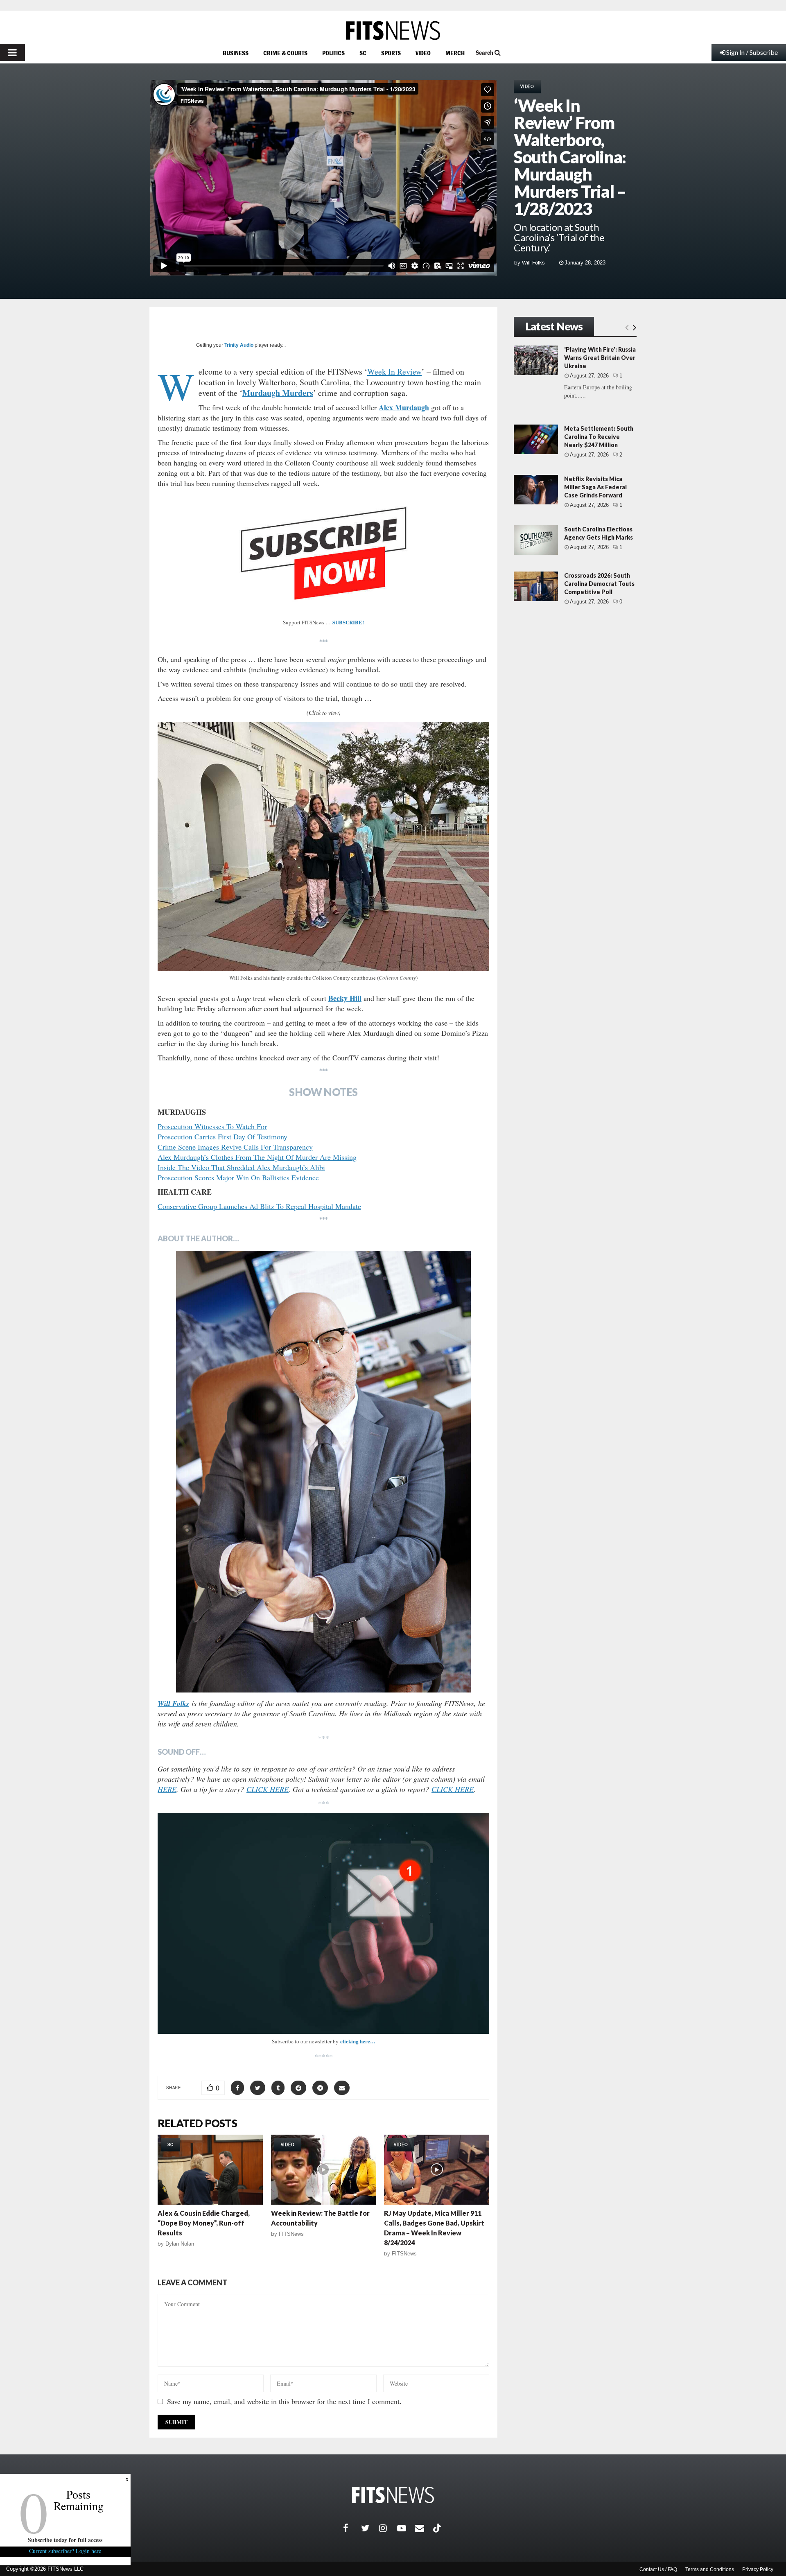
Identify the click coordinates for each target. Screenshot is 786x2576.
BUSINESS (236, 53)
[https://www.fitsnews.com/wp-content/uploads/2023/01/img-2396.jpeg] (323, 846)
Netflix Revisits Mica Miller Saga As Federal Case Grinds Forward (595, 487)
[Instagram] (388, 2528)
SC (363, 53)
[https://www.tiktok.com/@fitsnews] (438, 2528)
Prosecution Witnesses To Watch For (212, 1126)
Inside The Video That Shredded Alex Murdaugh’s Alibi (241, 1167)
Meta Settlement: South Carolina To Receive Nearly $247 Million (599, 437)
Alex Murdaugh (404, 407)
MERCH (455, 53)
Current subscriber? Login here (65, 2551)
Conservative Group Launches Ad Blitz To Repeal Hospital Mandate (259, 1206)
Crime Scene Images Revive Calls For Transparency (235, 1147)
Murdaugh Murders (278, 393)
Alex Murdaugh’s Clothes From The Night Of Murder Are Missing (257, 1157)
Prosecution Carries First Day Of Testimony (222, 1137)
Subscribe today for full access (65, 2540)
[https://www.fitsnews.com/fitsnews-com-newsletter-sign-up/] (323, 1923)
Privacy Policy (758, 2569)
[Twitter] (370, 2528)
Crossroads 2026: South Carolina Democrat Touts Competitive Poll (599, 584)
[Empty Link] (627, 327)
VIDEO (423, 53)
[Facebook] (352, 2528)
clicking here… (358, 2041)
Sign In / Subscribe (752, 52)
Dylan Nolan (180, 2244)
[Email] (424, 2528)
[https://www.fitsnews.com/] (393, 31)
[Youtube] (406, 2528)
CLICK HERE (268, 1789)
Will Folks (533, 263)
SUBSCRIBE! (348, 622)
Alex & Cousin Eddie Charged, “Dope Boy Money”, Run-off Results (204, 2223)
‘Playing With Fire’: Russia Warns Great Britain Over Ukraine (600, 358)
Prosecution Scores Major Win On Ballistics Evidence (238, 1177)
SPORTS (391, 53)
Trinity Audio (239, 345)
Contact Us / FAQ (658, 2569)
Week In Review (394, 372)
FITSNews (291, 2234)
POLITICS (333, 53)
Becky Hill (345, 998)
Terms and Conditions (710, 2569)
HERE (167, 1789)
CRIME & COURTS (285, 53)
